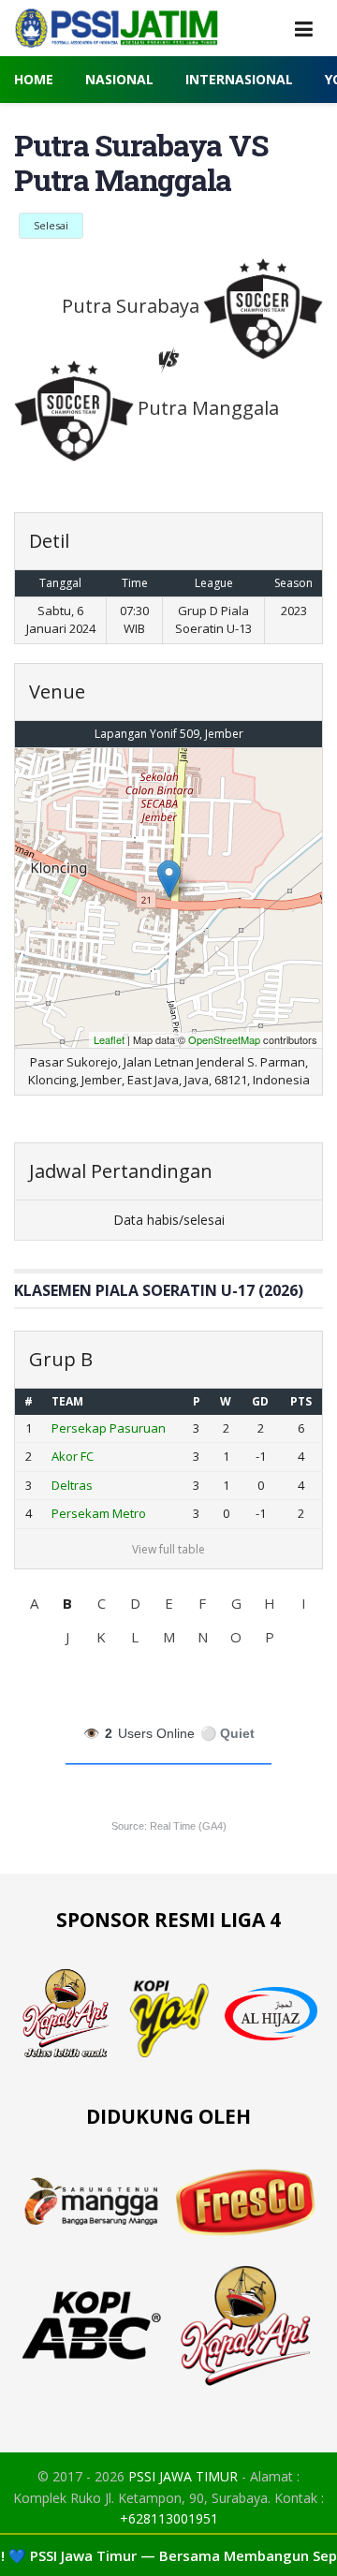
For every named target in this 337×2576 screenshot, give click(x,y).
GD (260, 1401)
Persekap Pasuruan (109, 1428)
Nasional (119, 79)
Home (34, 79)
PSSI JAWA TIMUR (183, 2476)
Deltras (72, 1485)
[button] (34, 1603)
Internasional (239, 79)
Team (67, 1401)
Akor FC (73, 1456)
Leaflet (109, 1039)
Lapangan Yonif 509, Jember (169, 734)
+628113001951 (169, 2518)
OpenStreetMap (224, 1039)
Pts (301, 1401)
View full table (168, 1549)
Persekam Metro (99, 1513)
